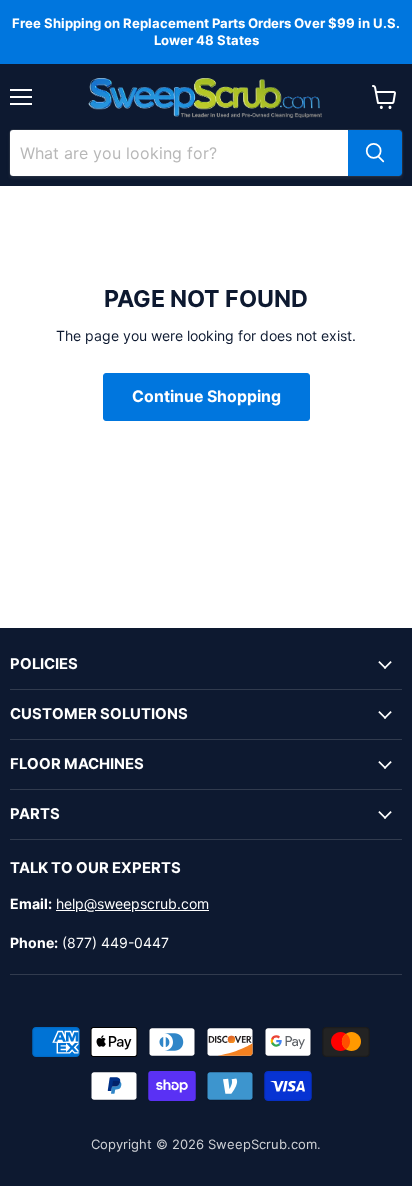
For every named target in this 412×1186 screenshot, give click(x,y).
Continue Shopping (206, 396)
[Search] (375, 153)
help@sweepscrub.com (132, 903)
